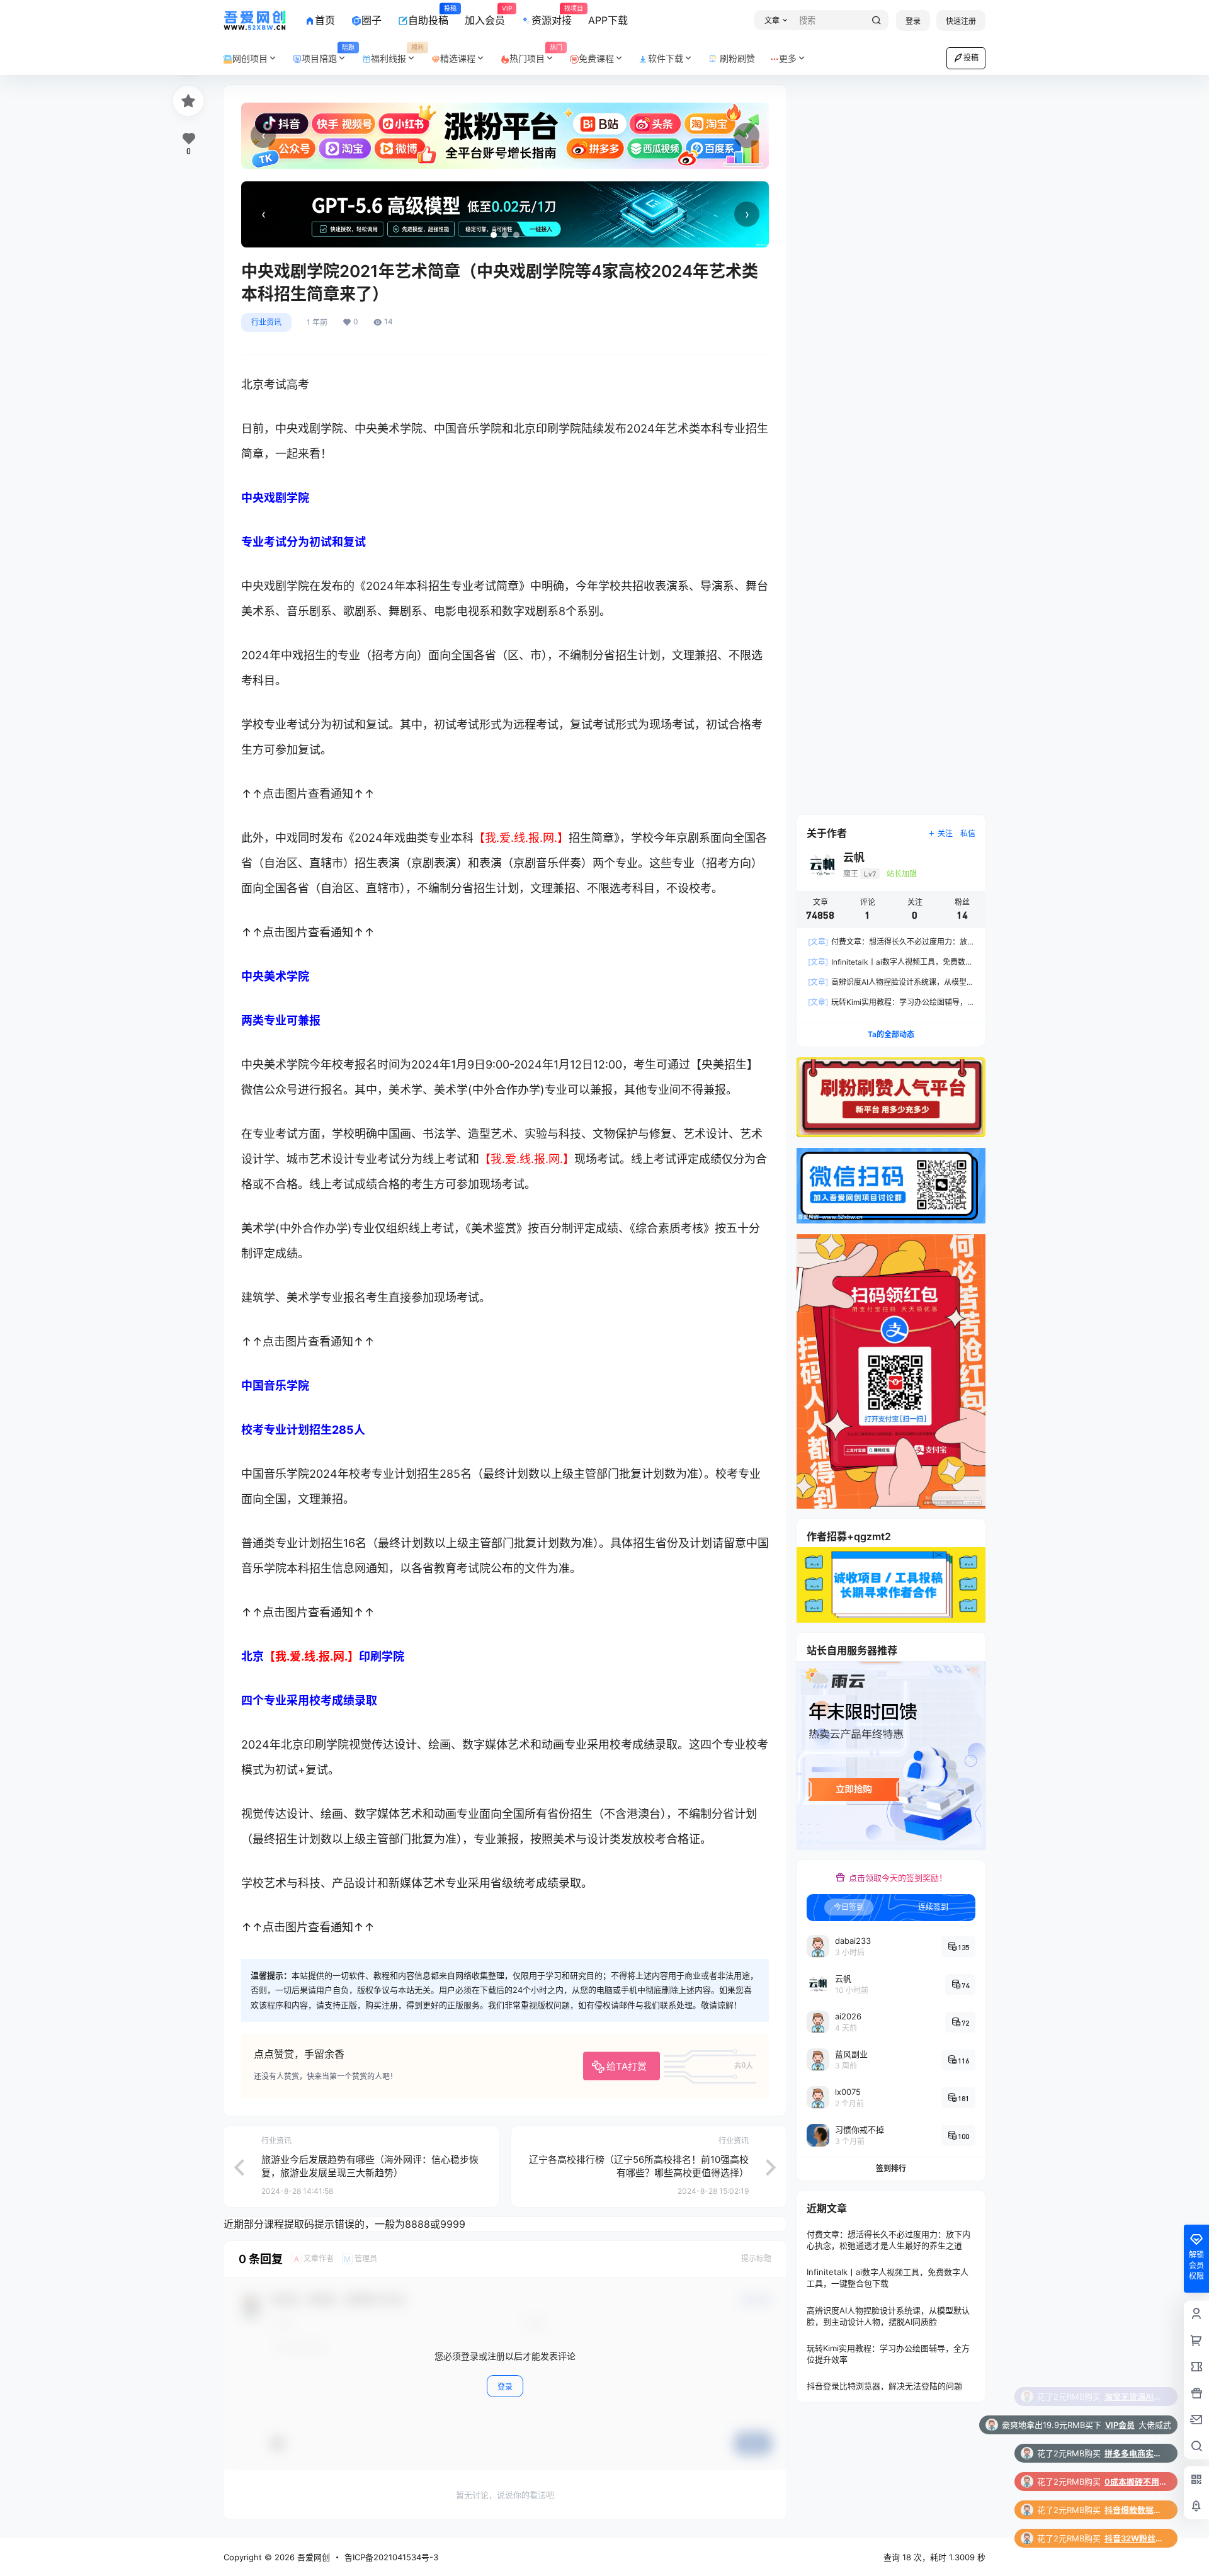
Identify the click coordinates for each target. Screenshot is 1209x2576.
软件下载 (666, 58)
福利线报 (397, 54)
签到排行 (891, 2168)
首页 (325, 20)
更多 (788, 58)
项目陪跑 (328, 54)
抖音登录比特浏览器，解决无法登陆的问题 (884, 2386)
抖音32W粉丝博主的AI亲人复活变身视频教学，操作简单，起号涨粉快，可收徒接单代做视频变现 (1136, 2453)
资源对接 (552, 16)
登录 (913, 21)
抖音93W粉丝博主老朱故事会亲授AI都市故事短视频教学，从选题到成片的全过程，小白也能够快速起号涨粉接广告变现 (1136, 2510)
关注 (945, 833)
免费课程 (596, 58)
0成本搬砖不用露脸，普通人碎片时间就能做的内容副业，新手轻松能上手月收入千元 (1136, 2397)
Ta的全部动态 (891, 1034)
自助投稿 (428, 16)
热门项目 (536, 54)
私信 (968, 833)
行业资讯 (266, 322)
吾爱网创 (312, 2557)
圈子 (372, 20)
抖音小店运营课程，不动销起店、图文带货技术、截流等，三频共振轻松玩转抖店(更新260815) (1136, 2482)
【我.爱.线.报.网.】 (521, 838)
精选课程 (458, 58)
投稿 (971, 58)
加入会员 (485, 16)
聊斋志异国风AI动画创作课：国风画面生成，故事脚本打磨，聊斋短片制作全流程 (1136, 2538)
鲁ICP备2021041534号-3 (391, 2557)
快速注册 (961, 21)
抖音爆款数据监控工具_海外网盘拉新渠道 (1136, 2425)
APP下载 (608, 20)
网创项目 (250, 58)
